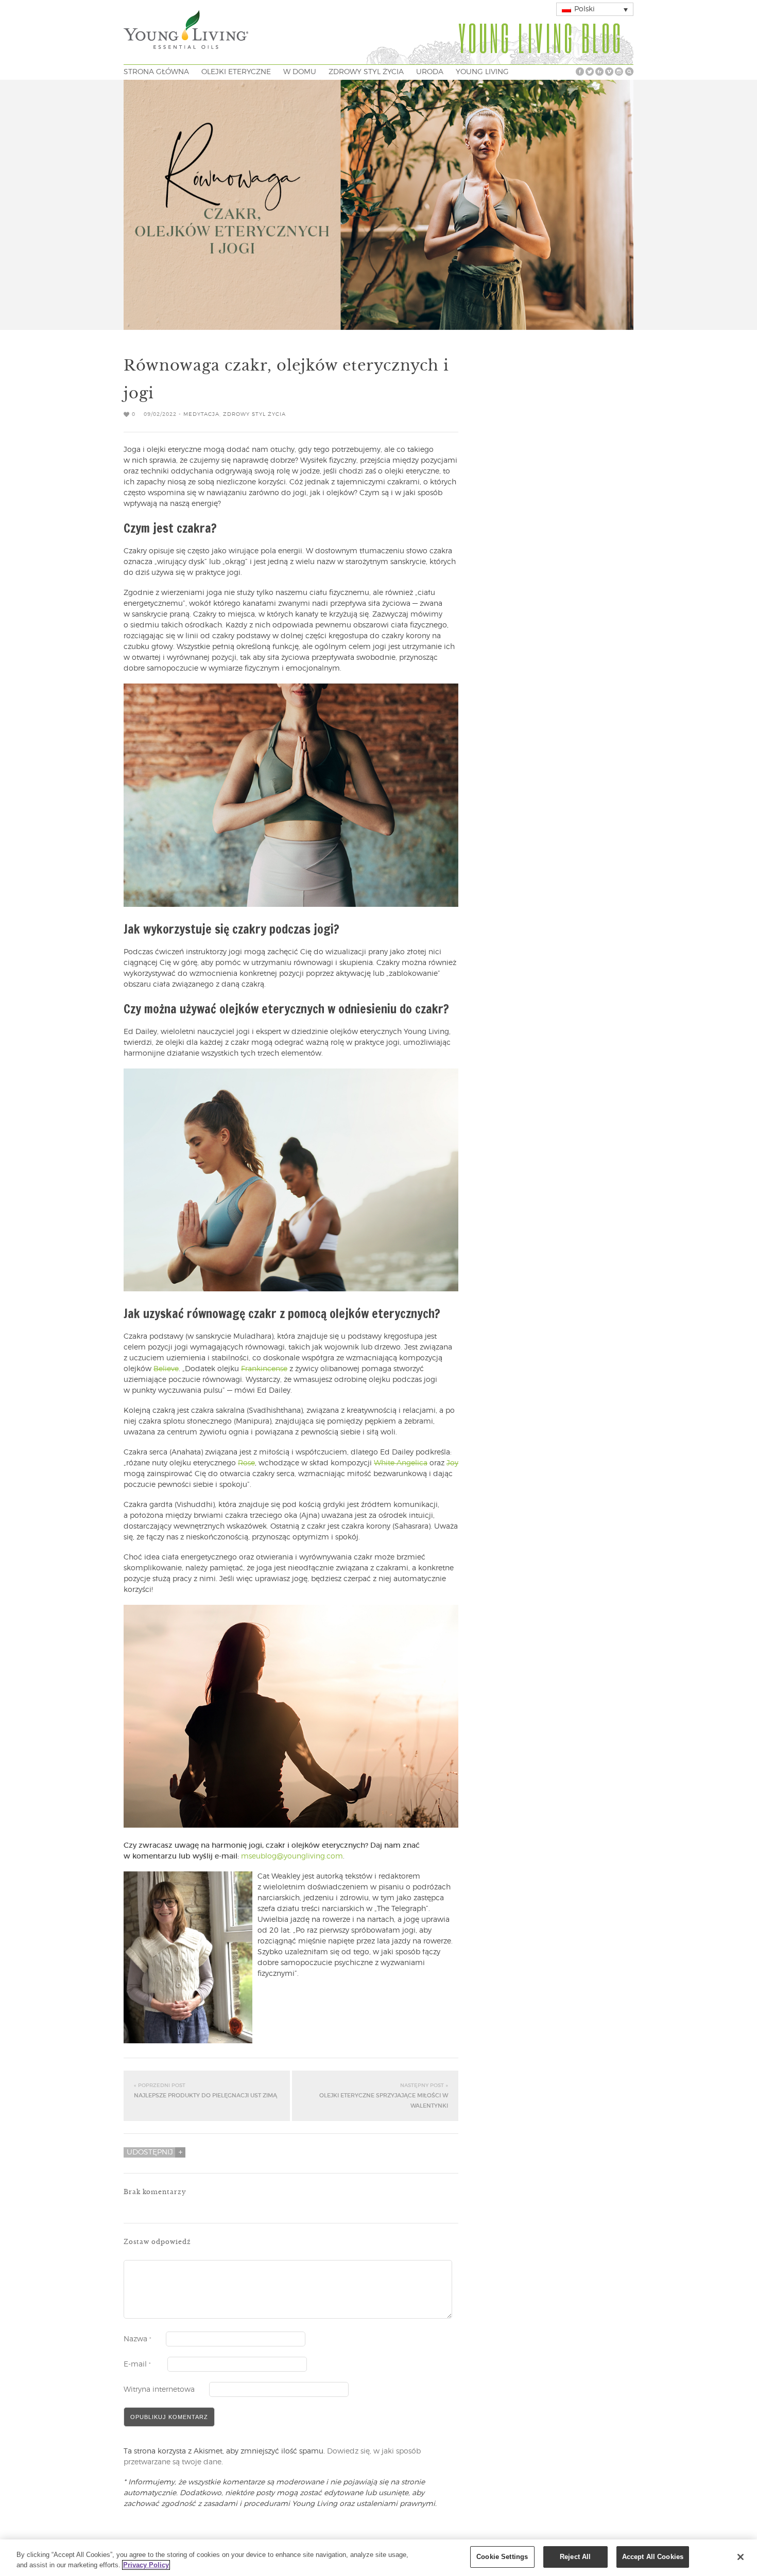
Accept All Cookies (653, 2557)
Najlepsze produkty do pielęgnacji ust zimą (205, 2091)
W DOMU (300, 72)
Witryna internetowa (159, 2390)
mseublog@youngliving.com (292, 1856)
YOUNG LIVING (482, 72)
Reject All (575, 2557)
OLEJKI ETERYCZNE (236, 72)
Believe (166, 1369)
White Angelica (401, 1463)
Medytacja (201, 414)
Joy (452, 1463)
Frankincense (264, 1369)
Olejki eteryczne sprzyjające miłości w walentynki (384, 2096)
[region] (378, 2558)
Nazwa (137, 2339)
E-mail (137, 2364)
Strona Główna (156, 72)
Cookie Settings (502, 2557)
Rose (246, 1463)
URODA (430, 72)
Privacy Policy (146, 2565)
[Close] (741, 2557)
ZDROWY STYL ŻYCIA (366, 72)
